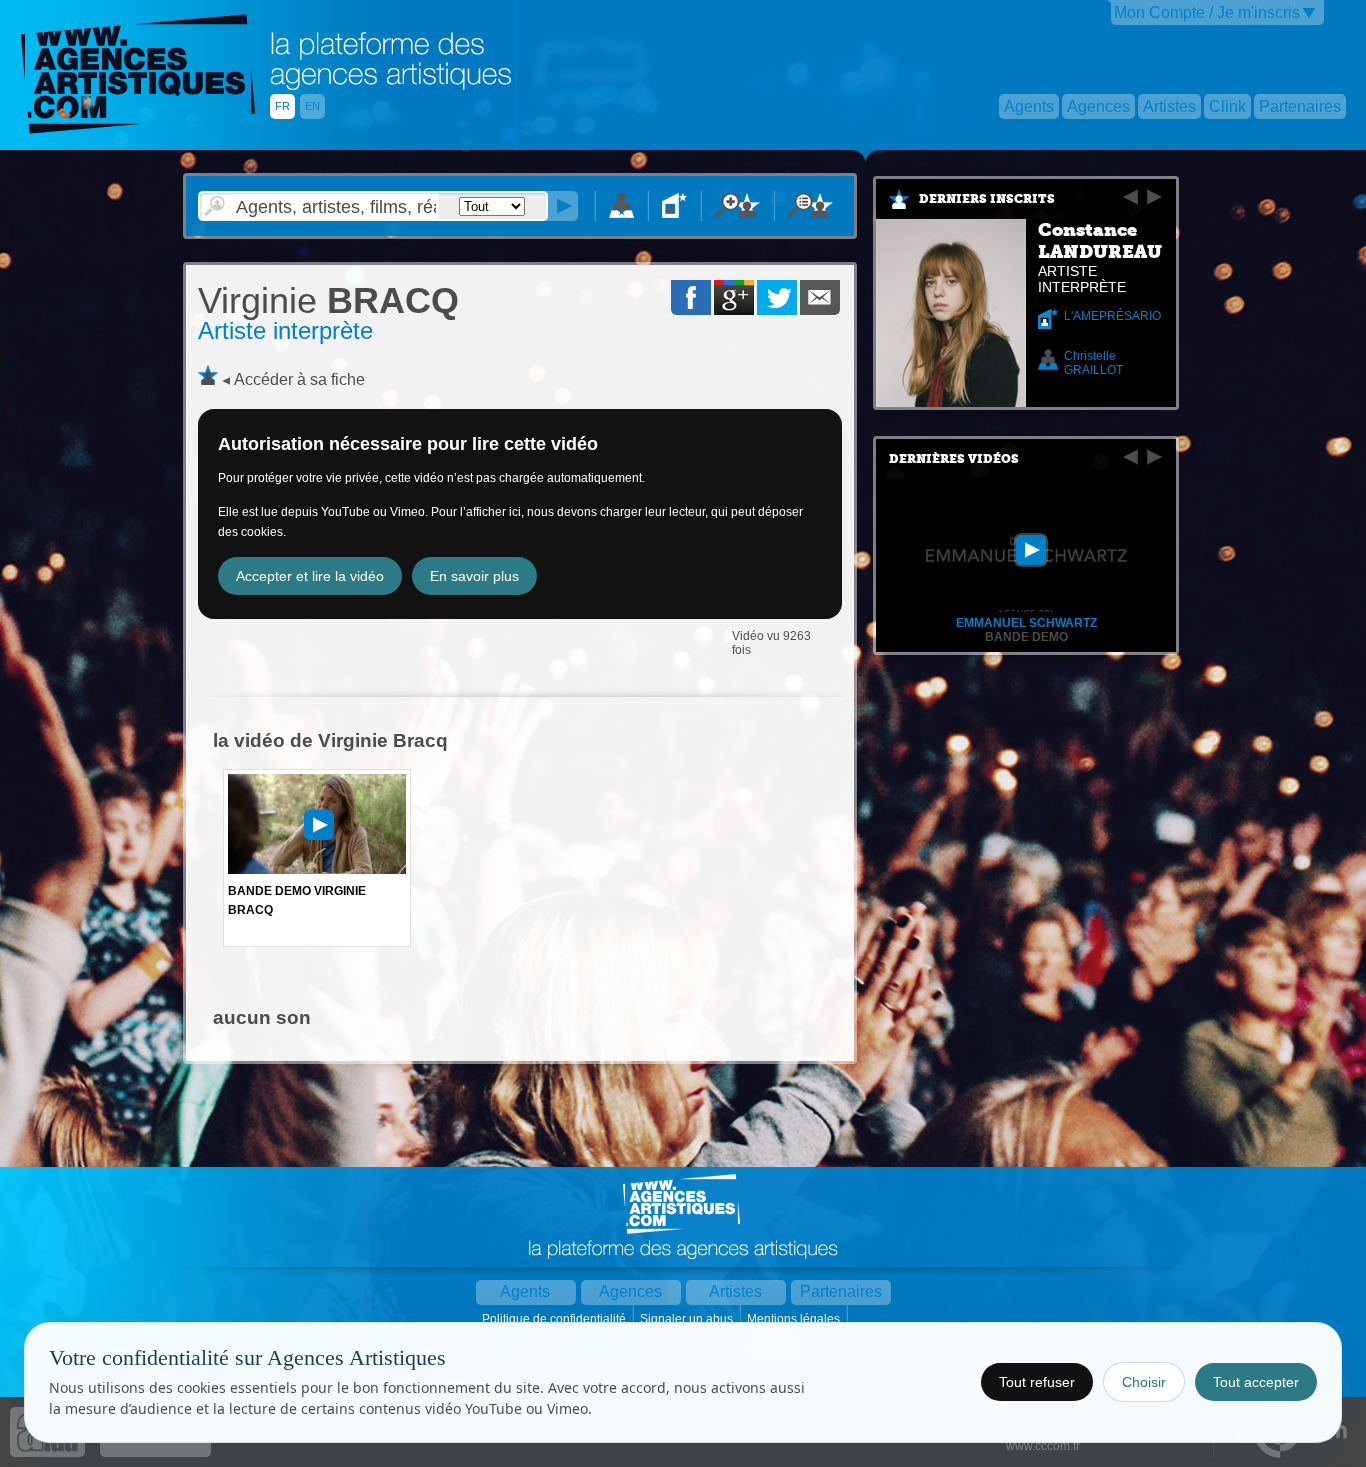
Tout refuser (1037, 1382)
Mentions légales (795, 1319)
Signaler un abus (688, 1319)
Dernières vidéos (954, 459)
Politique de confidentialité (555, 1319)
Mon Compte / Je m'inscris (1207, 12)
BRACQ (328, 300)
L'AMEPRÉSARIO (1112, 316)
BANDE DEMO (1026, 637)
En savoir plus (474, 576)
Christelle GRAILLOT (1093, 363)
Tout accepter (1256, 1382)
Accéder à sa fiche (299, 379)
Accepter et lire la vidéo (310, 576)
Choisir (1144, 1382)
